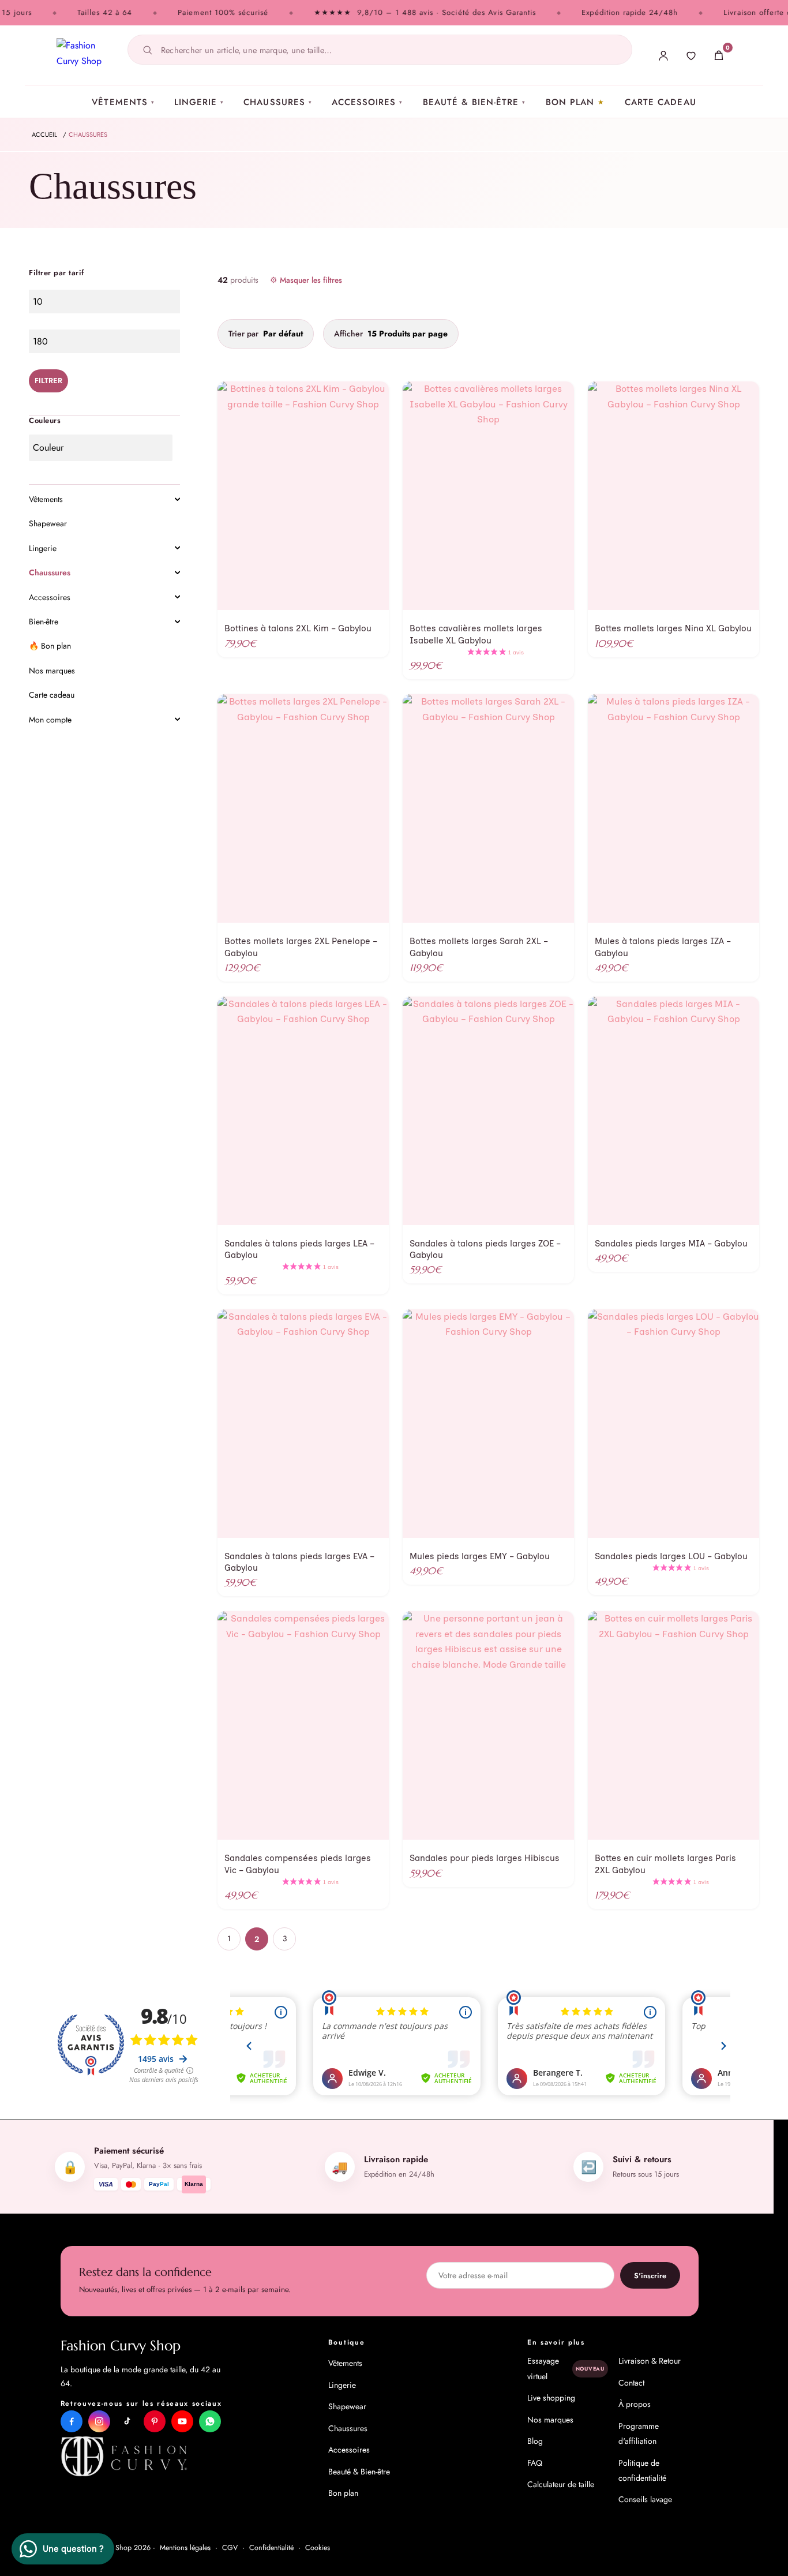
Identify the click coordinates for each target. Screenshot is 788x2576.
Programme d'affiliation (639, 2433)
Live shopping (551, 2398)
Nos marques (550, 2420)
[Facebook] (72, 2421)
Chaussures (278, 102)
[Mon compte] (663, 55)
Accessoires (367, 102)
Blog (535, 2441)
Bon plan (570, 102)
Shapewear (347, 2406)
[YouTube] (182, 2421)
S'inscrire (650, 2276)
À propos (635, 2404)
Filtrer (48, 381)
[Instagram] (99, 2421)
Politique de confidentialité (642, 2470)
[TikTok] (127, 2421)
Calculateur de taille (561, 2484)
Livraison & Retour (650, 2361)
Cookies (318, 2548)
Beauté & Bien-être (474, 102)
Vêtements (123, 102)
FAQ (535, 2463)
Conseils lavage (645, 2499)
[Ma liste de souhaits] (691, 55)
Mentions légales (185, 2548)
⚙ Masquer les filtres (306, 280)
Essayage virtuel (566, 2368)
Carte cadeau (661, 102)
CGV (230, 2548)
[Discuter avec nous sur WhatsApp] (210, 2421)
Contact (631, 2383)
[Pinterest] (155, 2421)
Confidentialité (271, 2548)
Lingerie (199, 102)
